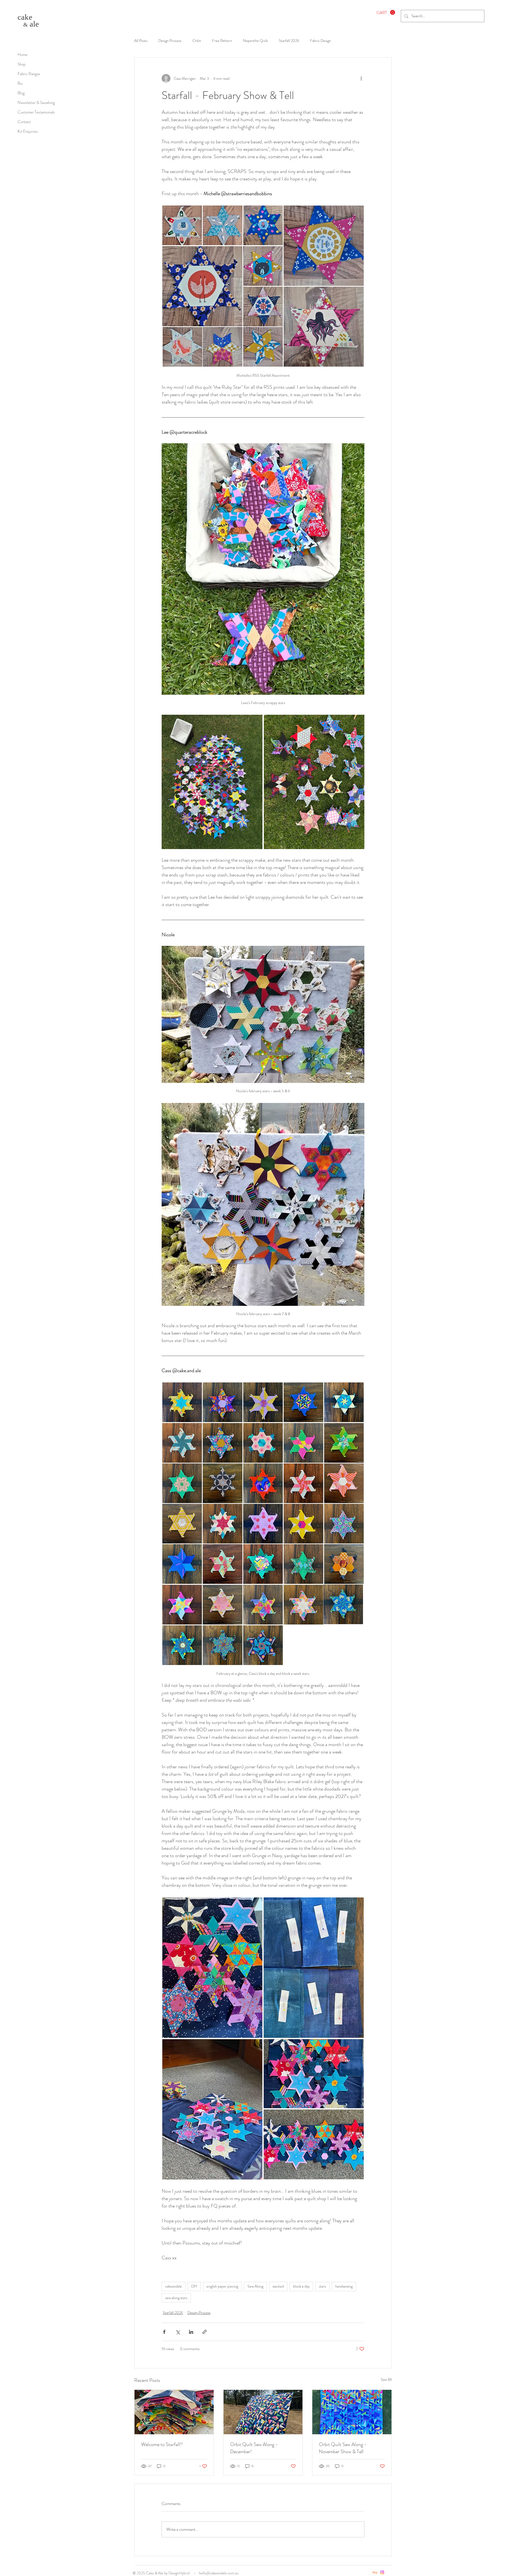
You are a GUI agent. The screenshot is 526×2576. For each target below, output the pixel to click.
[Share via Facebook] (164, 2332)
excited (278, 2286)
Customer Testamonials (36, 112)
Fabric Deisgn (321, 41)
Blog (21, 93)
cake (25, 17)
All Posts (141, 41)
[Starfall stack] (174, 2412)
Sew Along (255, 2286)
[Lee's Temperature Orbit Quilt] (352, 2412)
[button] (386, 12)
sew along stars (176, 2298)
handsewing (344, 2286)
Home (22, 55)
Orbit (197, 41)
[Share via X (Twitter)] (178, 2332)
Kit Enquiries (28, 131)
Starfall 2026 (289, 41)
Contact (24, 122)
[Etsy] (375, 2572)
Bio (20, 83)
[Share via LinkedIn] (191, 2332)
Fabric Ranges (29, 74)
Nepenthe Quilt (255, 41)
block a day (301, 2286)
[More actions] (361, 78)
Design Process (170, 41)
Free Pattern (222, 41)
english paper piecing (222, 2286)
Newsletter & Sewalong (36, 103)
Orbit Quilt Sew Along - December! (254, 2448)
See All (386, 2379)
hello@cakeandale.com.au (219, 2573)
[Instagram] (382, 2572)
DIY (194, 2286)
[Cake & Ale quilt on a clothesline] (263, 2412)
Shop (22, 64)
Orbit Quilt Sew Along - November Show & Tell (343, 2448)
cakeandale (174, 2286)
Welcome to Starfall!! (162, 2444)
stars (322, 2286)
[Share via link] (205, 2332)
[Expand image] (212, 782)
